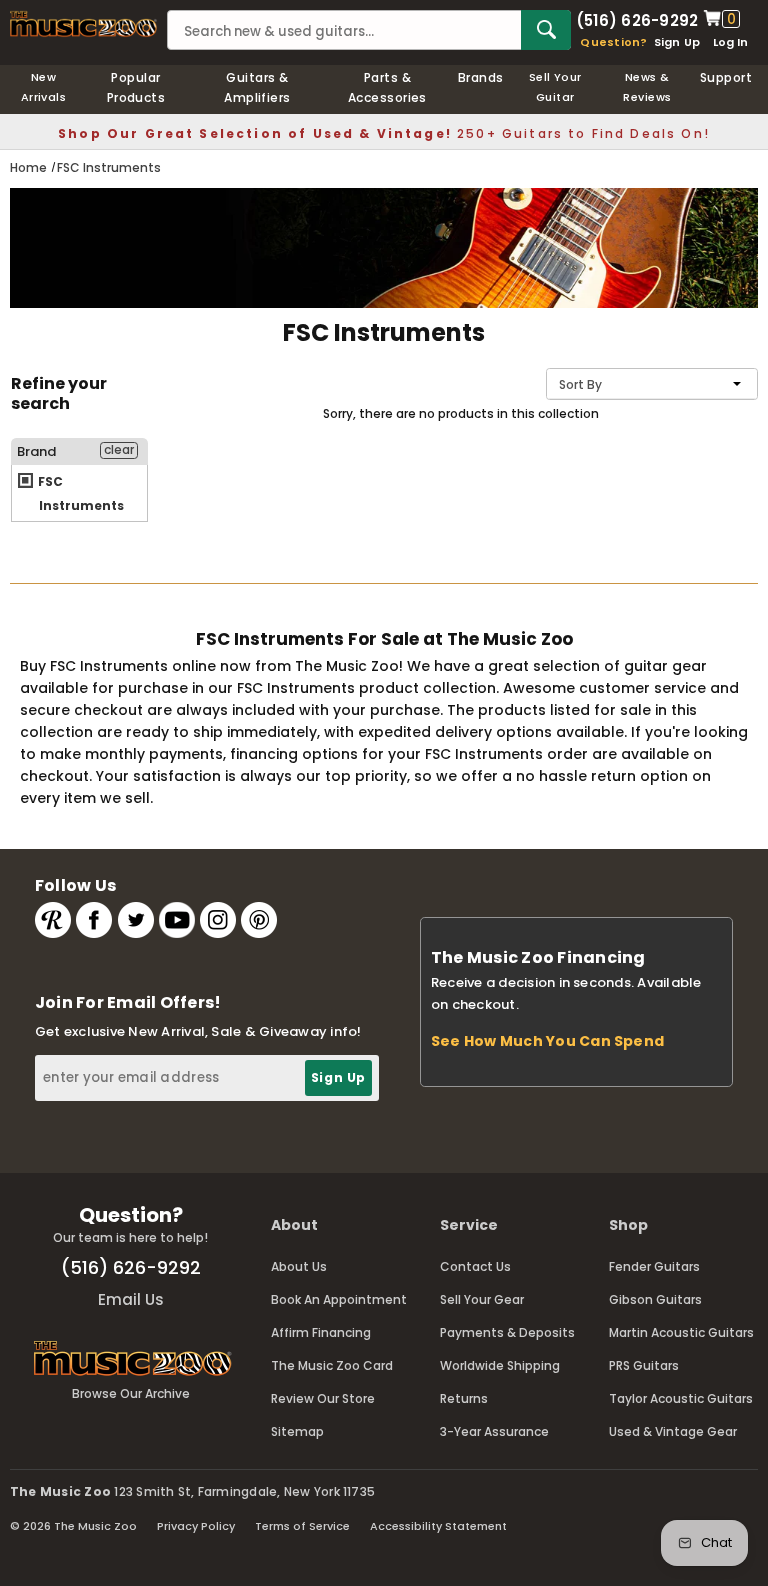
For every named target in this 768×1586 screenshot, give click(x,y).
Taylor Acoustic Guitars (681, 1398)
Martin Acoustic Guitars (681, 1332)
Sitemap (297, 1431)
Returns (464, 1398)
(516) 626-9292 (637, 19)
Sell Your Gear (482, 1299)
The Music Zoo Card (332, 1365)
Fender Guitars (654, 1266)
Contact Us (475, 1266)
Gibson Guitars (655, 1299)
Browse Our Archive (131, 1393)
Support (726, 77)
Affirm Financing (321, 1332)
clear (119, 450)
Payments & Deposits (507, 1332)
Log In (730, 42)
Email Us (131, 1299)
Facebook (94, 920)
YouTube (177, 920)
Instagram (218, 920)
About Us (299, 1266)
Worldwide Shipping (500, 1365)
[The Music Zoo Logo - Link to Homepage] (83, 24)
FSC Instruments (79, 493)
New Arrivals (44, 87)
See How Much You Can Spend (547, 1041)
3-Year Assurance (494, 1431)
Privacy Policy (196, 1526)
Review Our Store (323, 1398)
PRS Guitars (644, 1365)
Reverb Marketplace (53, 920)
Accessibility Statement (438, 1526)
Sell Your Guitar (555, 87)
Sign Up (677, 42)
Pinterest (259, 920)
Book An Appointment (339, 1299)
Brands (481, 77)
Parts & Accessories (387, 87)
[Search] (546, 30)
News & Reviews (647, 87)
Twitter (136, 920)
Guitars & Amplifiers (257, 87)
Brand (36, 451)
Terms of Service (302, 1526)
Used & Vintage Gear (673, 1431)
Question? (613, 42)
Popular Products (136, 87)
